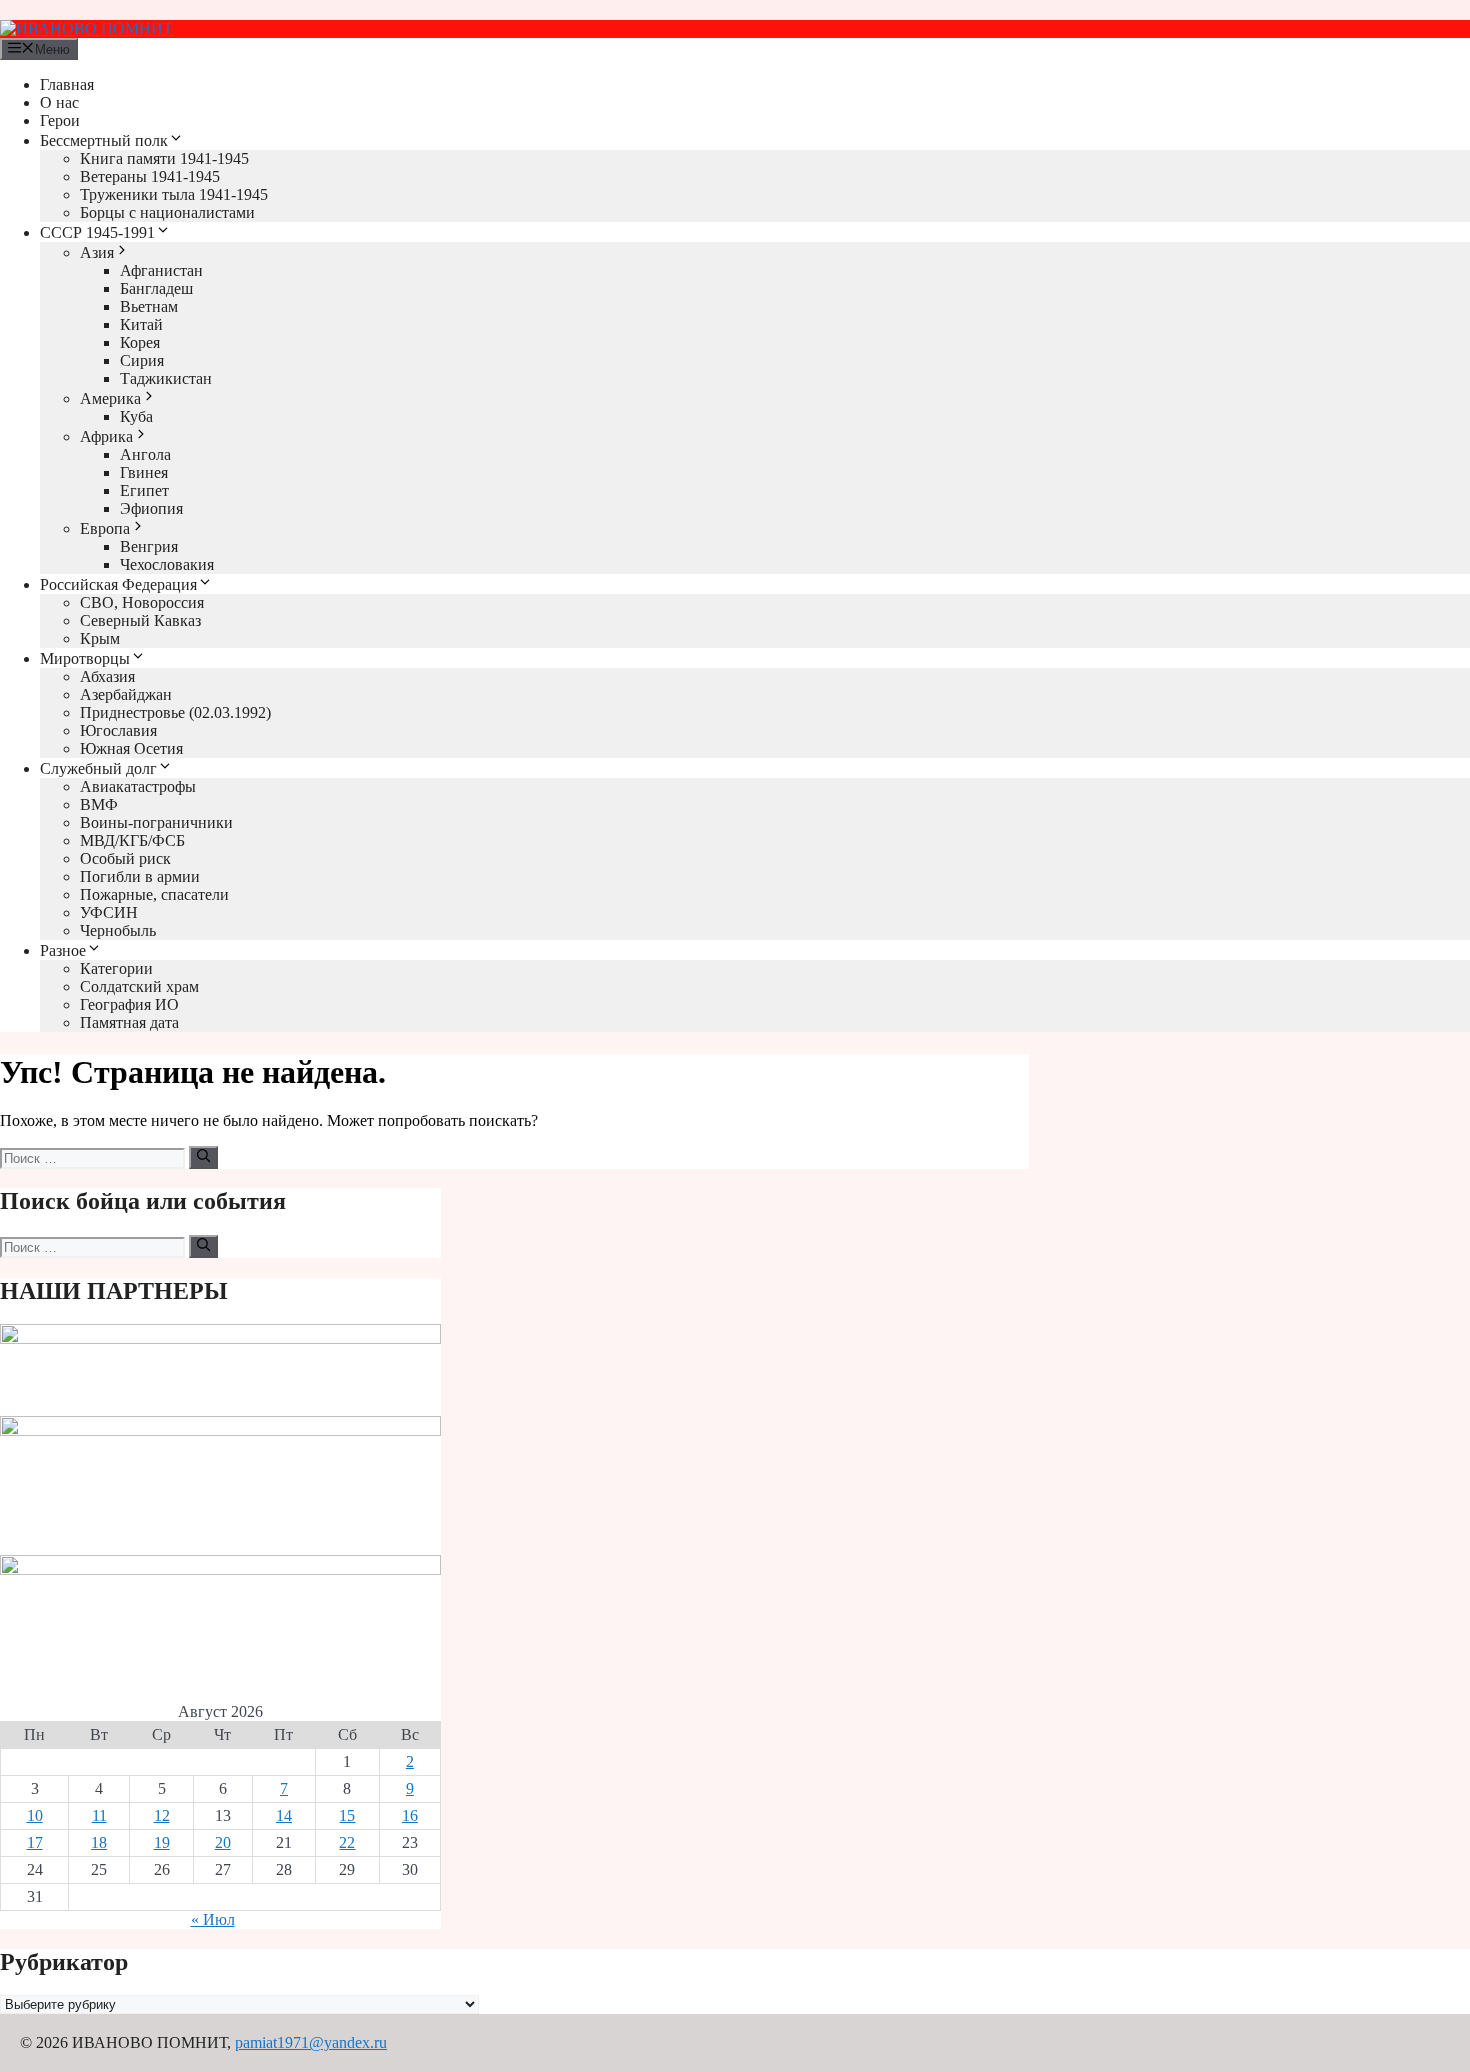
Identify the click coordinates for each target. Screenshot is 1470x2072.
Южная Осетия (131, 748)
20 (223, 1842)
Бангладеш (156, 288)
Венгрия (149, 546)
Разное (63, 950)
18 (99, 1842)
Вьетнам (149, 306)
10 (35, 1815)
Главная (67, 84)
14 (284, 1815)
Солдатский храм (139, 986)
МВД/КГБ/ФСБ (132, 840)
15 (347, 1815)
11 (99, 1815)
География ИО (129, 1004)
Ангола (145, 454)
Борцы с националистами (167, 212)
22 (347, 1842)
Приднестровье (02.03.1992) (175, 712)
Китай (141, 324)
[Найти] (203, 1157)
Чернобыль (118, 930)
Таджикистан (166, 378)
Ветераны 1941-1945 (150, 176)
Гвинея (144, 472)
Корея (140, 342)
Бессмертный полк (104, 140)
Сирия (142, 360)
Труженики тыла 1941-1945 (174, 194)
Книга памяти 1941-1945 (164, 158)
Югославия (118, 730)
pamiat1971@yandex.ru (311, 2042)
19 (162, 1842)
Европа (105, 528)
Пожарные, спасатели (154, 894)
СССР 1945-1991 (97, 232)
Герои (60, 120)
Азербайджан (126, 694)
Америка (110, 398)
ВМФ (99, 804)
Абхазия (107, 676)
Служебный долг (98, 768)
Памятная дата (129, 1022)
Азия (97, 252)
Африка (106, 436)
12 (162, 1815)
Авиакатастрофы (138, 786)
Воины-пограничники (156, 822)
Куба (136, 416)
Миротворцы (85, 658)
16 (410, 1815)
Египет (144, 490)
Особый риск (125, 858)
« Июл (213, 1919)
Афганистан (161, 270)
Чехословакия (167, 564)
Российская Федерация (118, 584)
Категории (116, 968)
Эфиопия (151, 508)
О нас (59, 102)
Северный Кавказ (140, 620)
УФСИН (109, 912)
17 (35, 1842)
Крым (100, 638)
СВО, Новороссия (142, 602)
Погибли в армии (140, 876)
